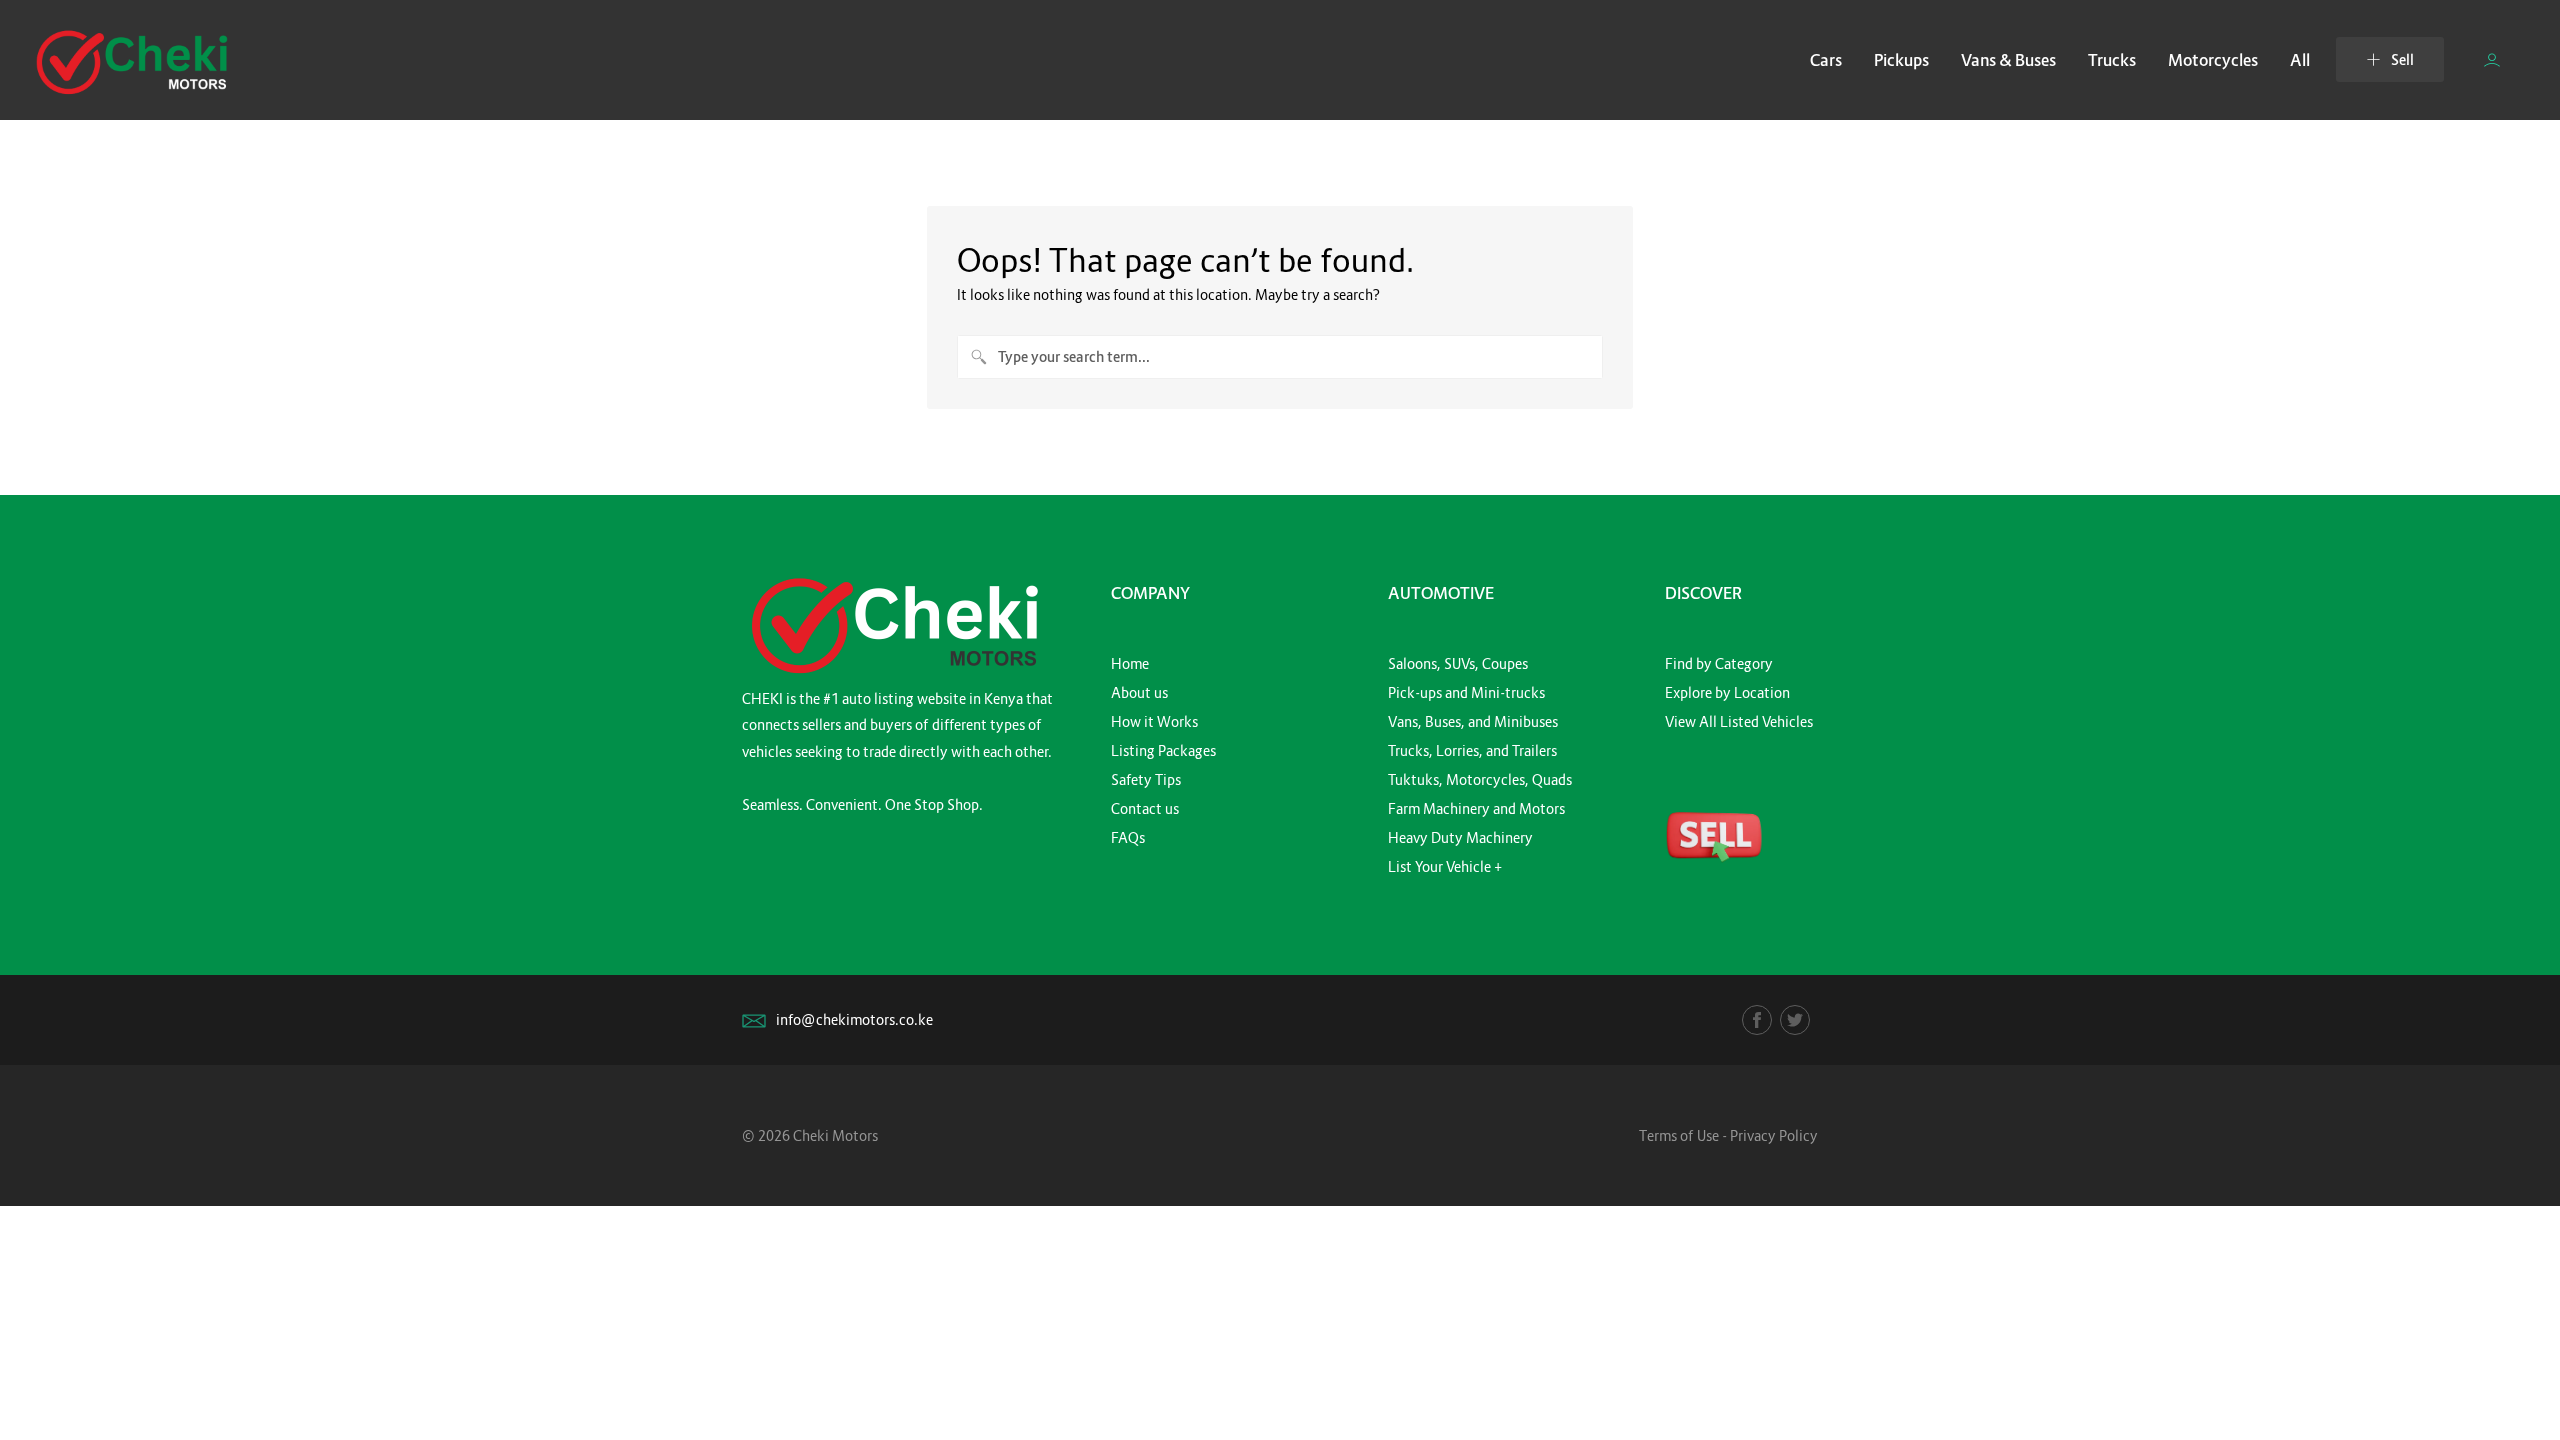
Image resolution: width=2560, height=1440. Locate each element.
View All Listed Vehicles (1739, 721)
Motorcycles (2213, 60)
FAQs (1128, 837)
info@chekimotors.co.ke (854, 1019)
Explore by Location (1727, 692)
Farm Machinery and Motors (1476, 808)
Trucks (2112, 60)
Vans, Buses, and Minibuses (1473, 721)
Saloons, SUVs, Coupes (1458, 663)
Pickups (1901, 60)
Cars (1826, 60)
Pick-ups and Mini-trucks (1466, 692)
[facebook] (1757, 1020)
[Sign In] (2492, 60)
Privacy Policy (1774, 1135)
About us (1139, 692)
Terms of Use (1679, 1135)
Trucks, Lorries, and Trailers (1472, 750)
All (2300, 60)
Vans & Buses (2008, 60)
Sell (2402, 59)
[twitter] (1795, 1020)
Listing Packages (1163, 750)
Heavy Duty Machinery (1460, 837)
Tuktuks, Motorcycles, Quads (1480, 779)
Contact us (1145, 808)
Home (1130, 663)
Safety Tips (1146, 779)
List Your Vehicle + (1445, 866)
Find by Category (1719, 663)
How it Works (1154, 721)
